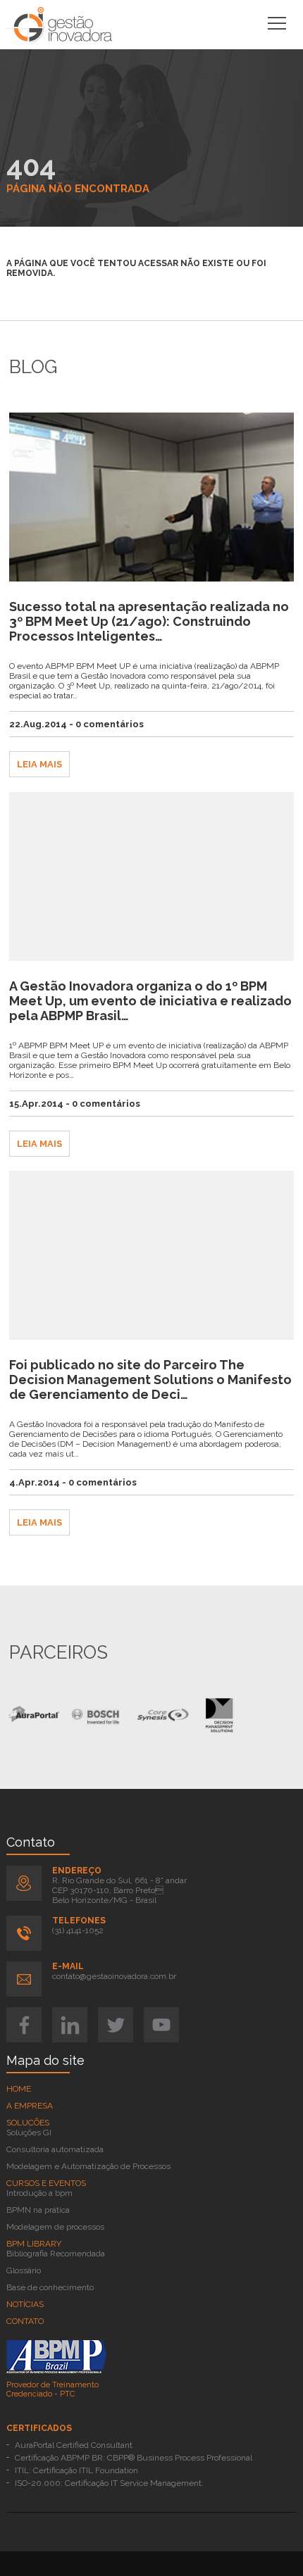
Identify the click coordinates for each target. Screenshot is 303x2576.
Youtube (161, 2025)
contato (25, 2321)
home (19, 2089)
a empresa (30, 2106)
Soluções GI (29, 2132)
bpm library (34, 2244)
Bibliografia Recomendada (56, 2254)
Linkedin (70, 2025)
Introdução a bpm (39, 2193)
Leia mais (39, 764)
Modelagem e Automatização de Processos (88, 2166)
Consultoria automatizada (55, 2149)
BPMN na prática (38, 2210)
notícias (25, 2304)
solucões (28, 2123)
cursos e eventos (46, 2183)
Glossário (24, 2270)
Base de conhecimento (50, 2287)
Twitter (116, 2025)
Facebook (24, 2025)
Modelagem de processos (55, 2227)
